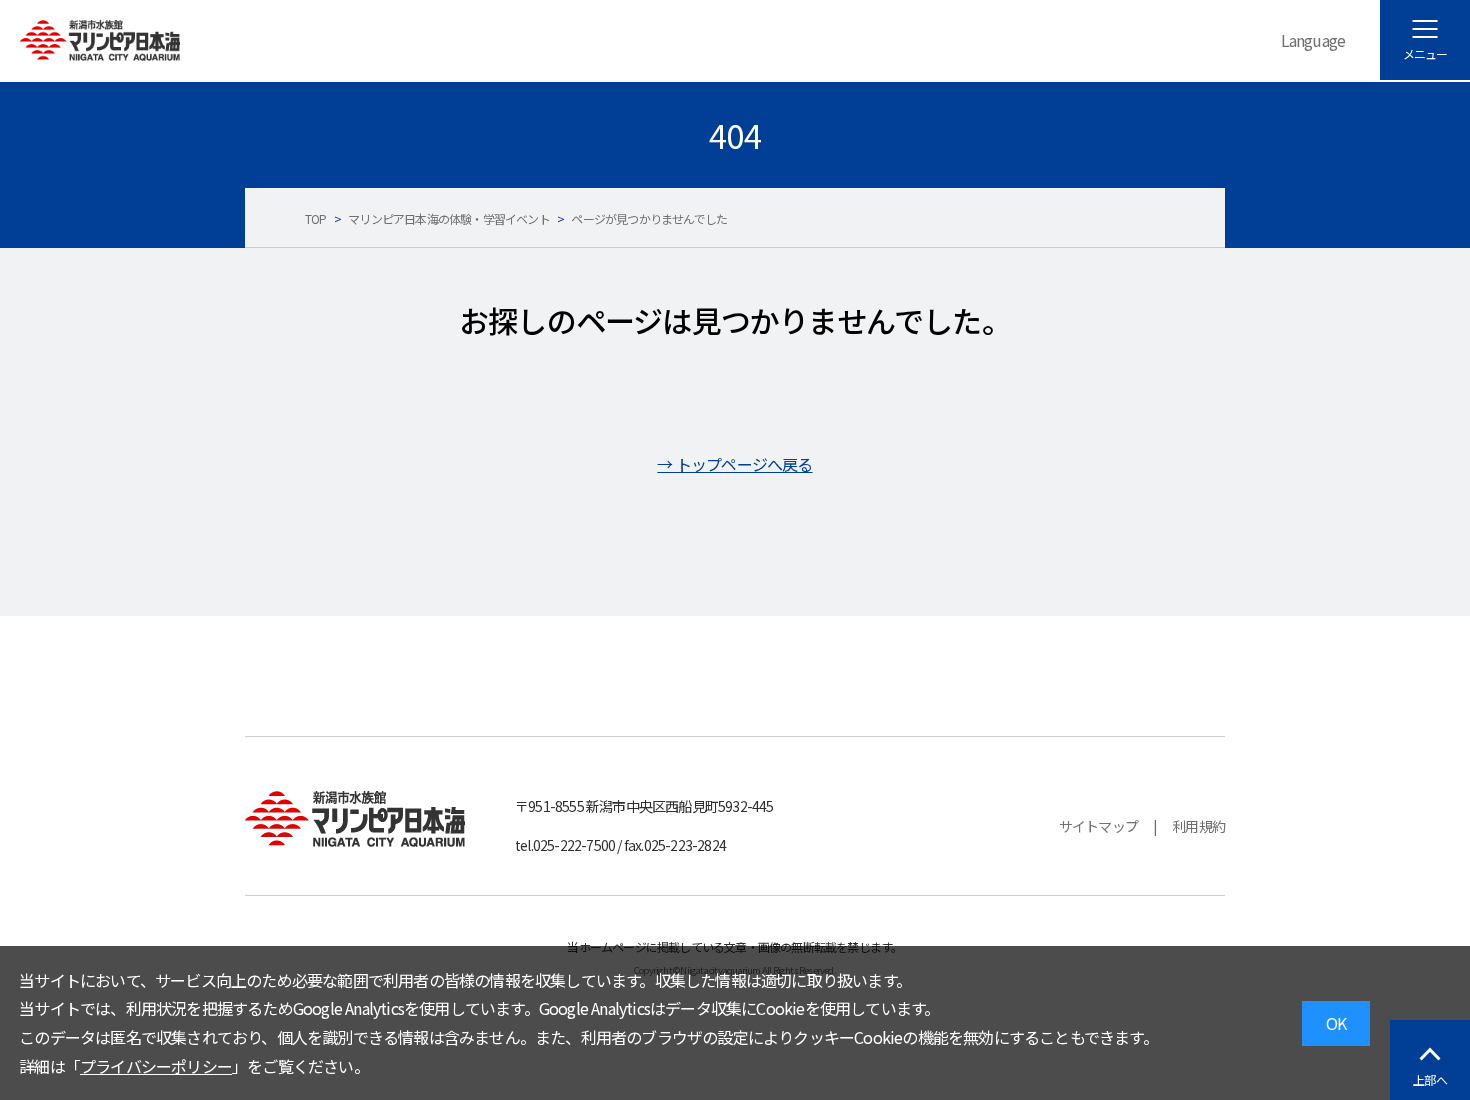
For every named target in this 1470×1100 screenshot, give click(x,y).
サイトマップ (1098, 826)
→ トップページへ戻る (734, 464)
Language (1313, 40)
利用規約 (1198, 826)
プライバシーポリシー (156, 1066)
